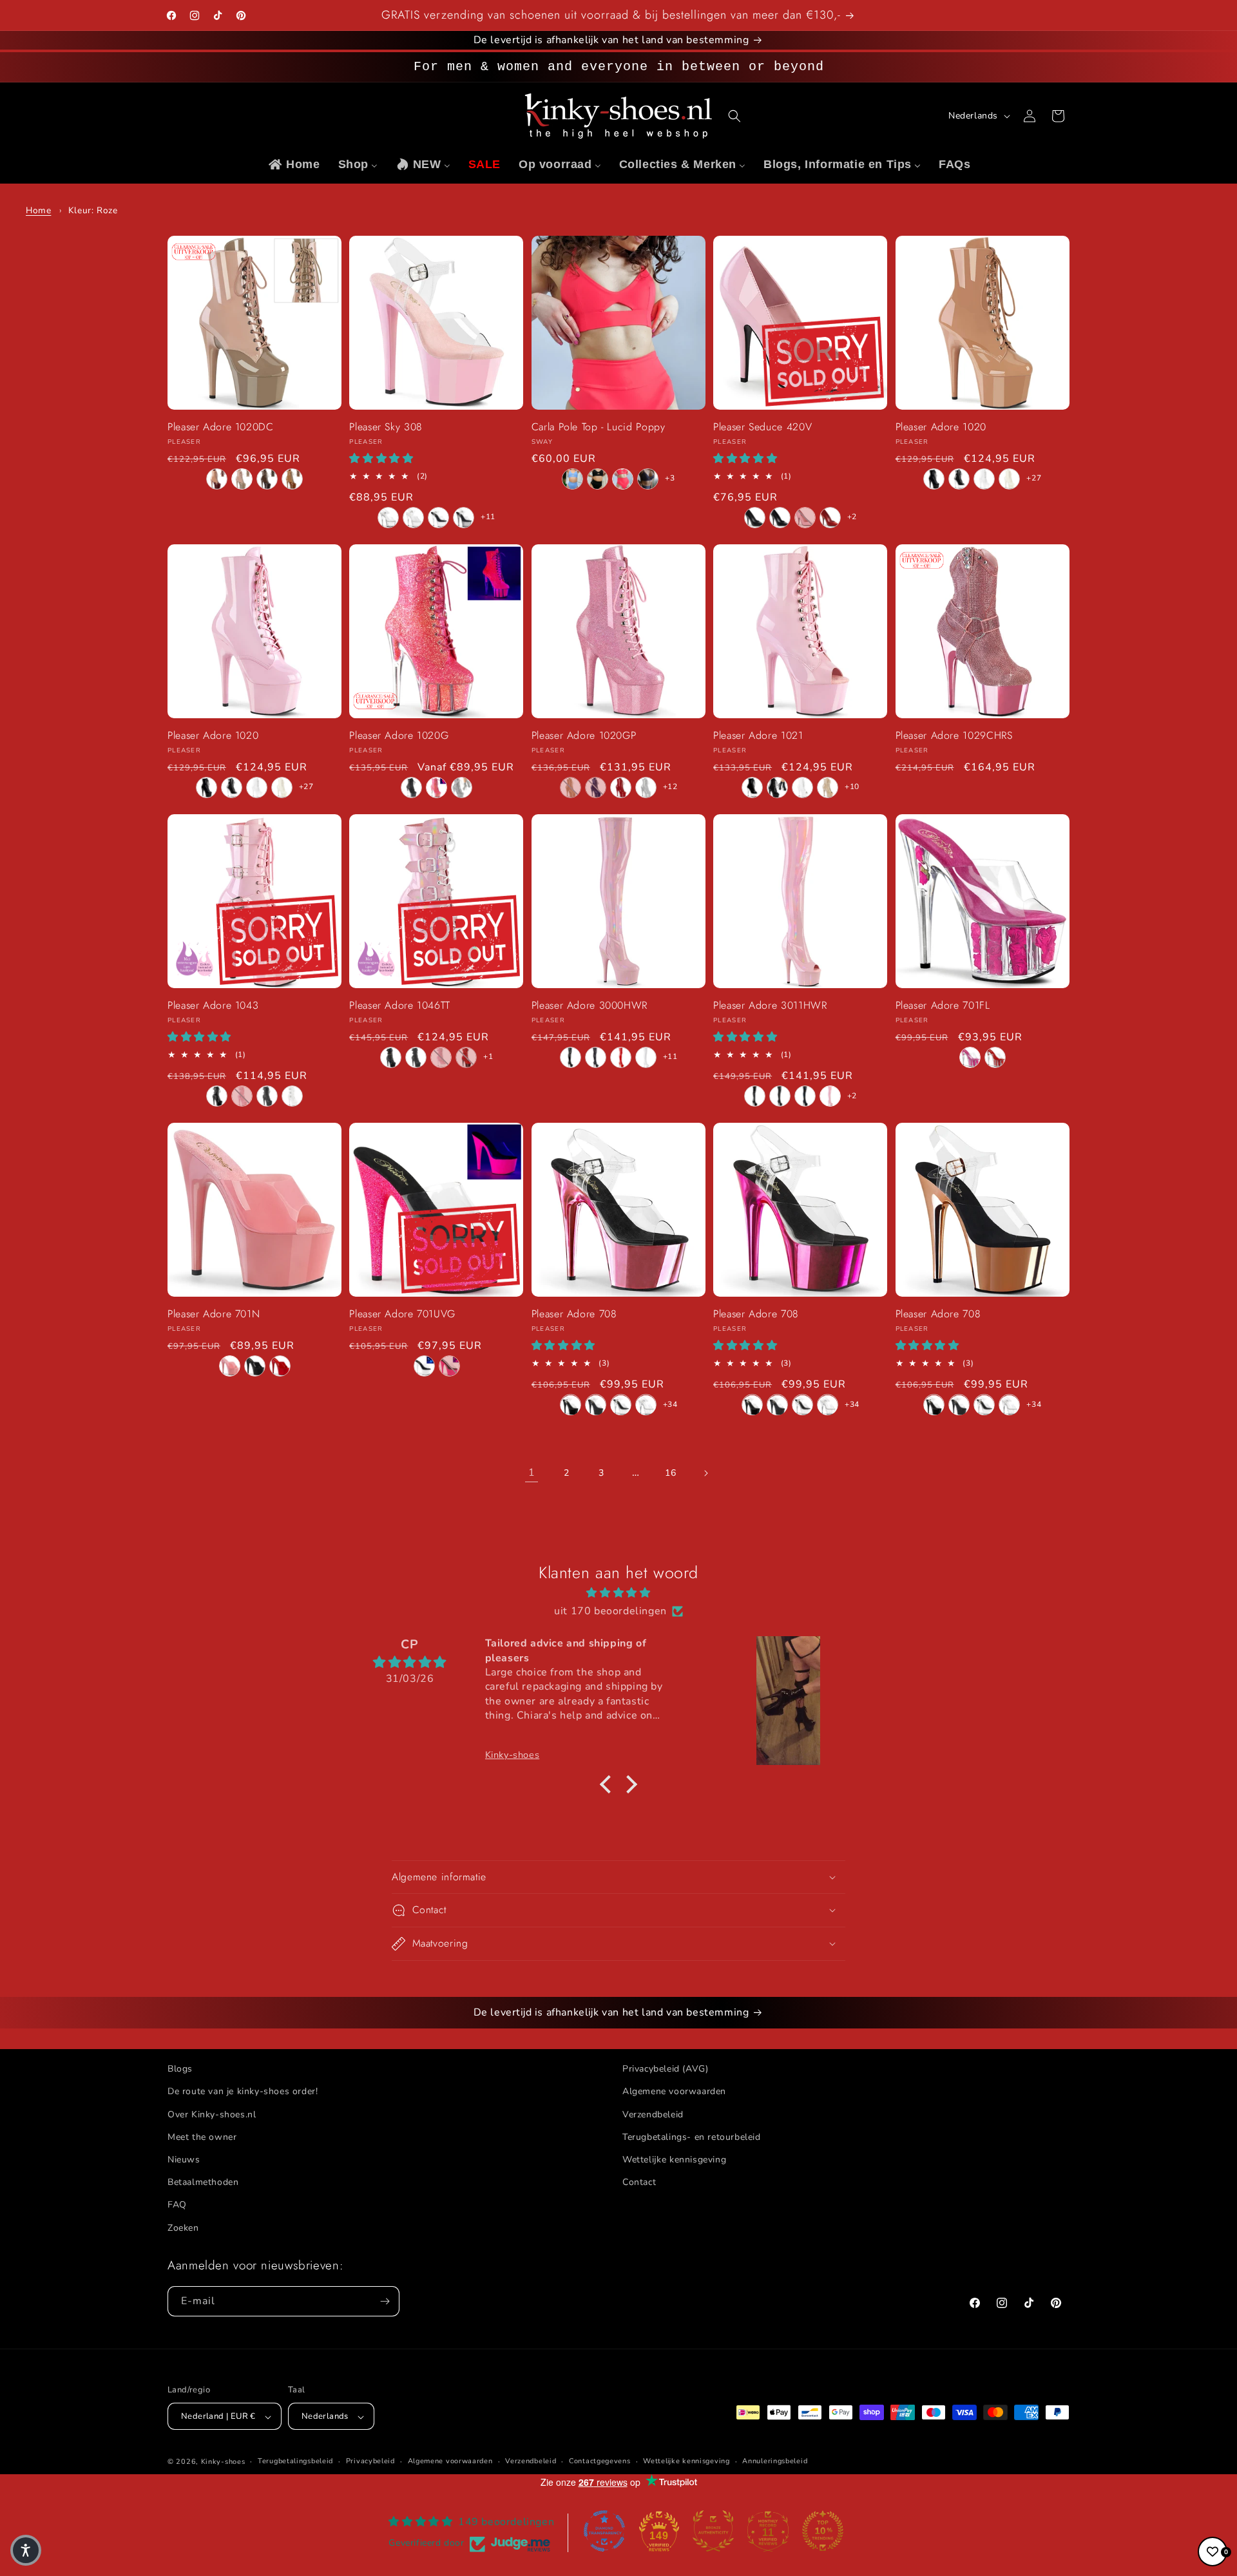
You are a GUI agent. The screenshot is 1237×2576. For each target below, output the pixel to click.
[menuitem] (293, 165)
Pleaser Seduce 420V (762, 428)
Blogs (180, 2069)
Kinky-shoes (223, 2462)
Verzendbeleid (653, 2114)
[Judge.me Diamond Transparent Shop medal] (604, 2531)
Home (38, 210)
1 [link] (532, 1473)
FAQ (177, 2205)
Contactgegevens (600, 2462)
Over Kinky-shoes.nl (212, 2114)
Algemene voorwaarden (674, 2091)
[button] (734, 116)
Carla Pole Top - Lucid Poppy (599, 428)
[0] (1213, 2552)
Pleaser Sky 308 (386, 428)
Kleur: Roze (93, 210)
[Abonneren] (385, 2301)
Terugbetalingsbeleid (295, 2462)
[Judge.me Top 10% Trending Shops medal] (823, 2531)
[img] (618, 1592)
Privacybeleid (370, 2462)
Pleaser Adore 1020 (941, 428)
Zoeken (183, 2227)
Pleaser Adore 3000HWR (590, 1007)
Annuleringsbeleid (775, 2462)
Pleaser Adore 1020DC (221, 428)
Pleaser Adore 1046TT (400, 1007)
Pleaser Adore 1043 (213, 1007)
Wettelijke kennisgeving (674, 2159)
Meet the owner (202, 2136)
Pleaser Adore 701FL (943, 1007)
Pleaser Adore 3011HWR (770, 1007)
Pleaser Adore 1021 (758, 737)
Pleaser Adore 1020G (399, 737)
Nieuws (184, 2159)
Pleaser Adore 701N (214, 1315)
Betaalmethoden (203, 2182)
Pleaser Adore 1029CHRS (954, 737)
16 (670, 1473)
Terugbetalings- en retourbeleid (692, 2136)
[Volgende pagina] (705, 1473)
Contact (639, 2182)
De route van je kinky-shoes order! (243, 2091)
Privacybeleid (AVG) (665, 2069)
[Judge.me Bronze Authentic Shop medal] (713, 2531)
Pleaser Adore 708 (574, 1315)
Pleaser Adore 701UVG (402, 1315)
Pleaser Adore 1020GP (584, 737)
